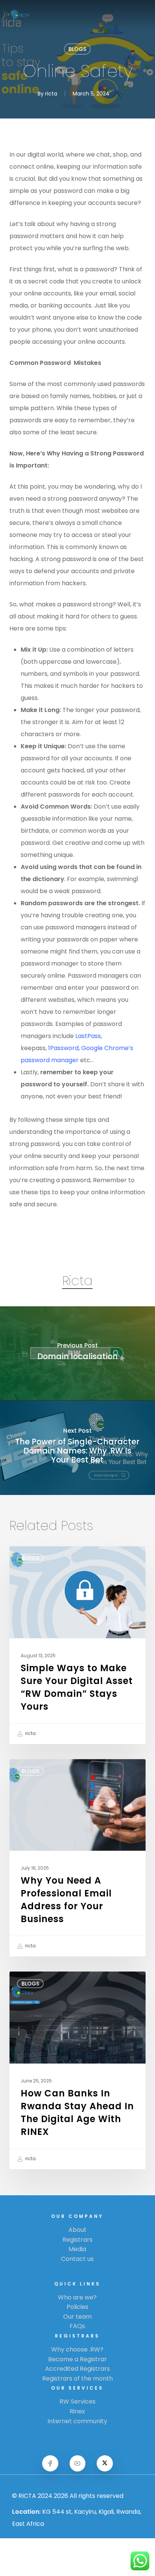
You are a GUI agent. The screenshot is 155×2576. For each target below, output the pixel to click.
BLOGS (77, 49)
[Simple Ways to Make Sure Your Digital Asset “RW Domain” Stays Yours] (78, 1645)
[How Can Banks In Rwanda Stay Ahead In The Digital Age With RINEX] (78, 2070)
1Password (63, 1048)
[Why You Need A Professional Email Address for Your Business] (78, 1858)
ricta (51, 94)
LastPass (88, 1036)
